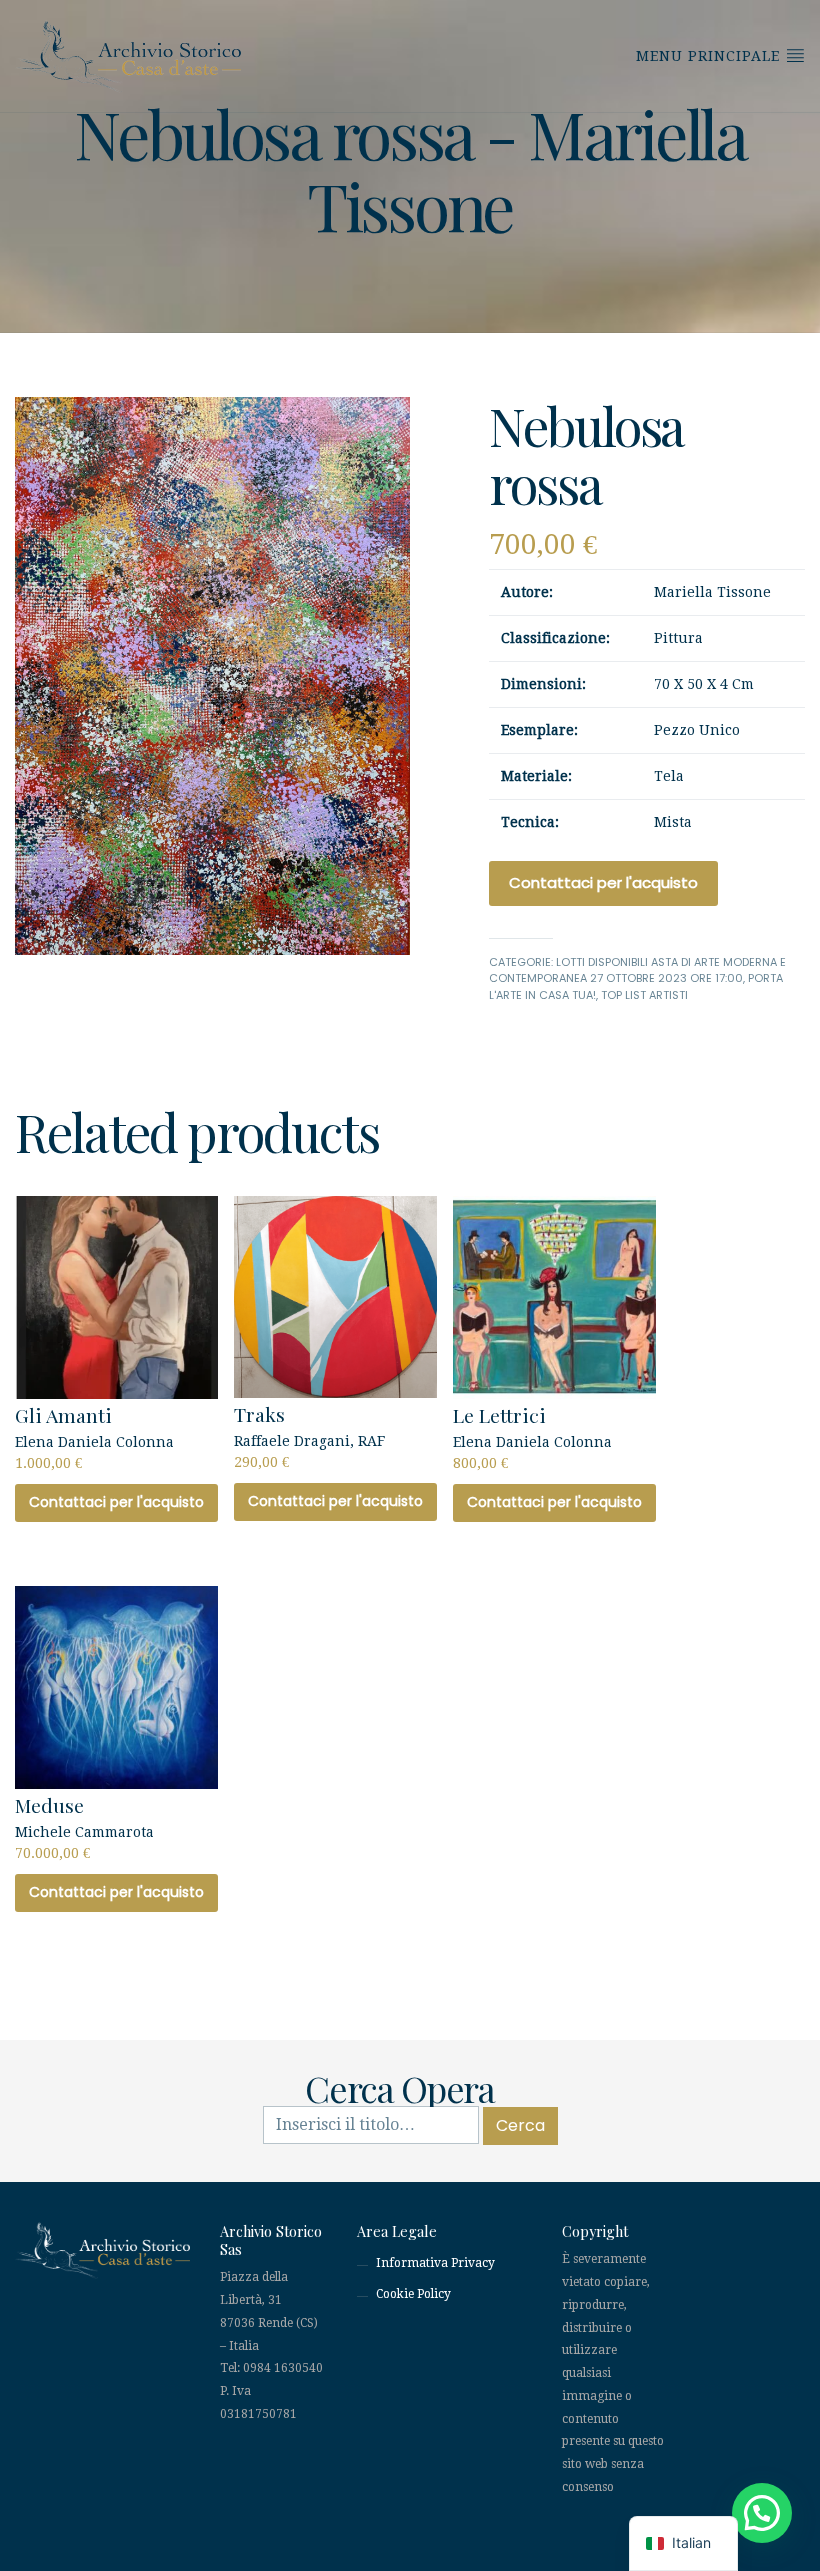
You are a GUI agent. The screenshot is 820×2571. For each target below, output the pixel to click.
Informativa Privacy (435, 2263)
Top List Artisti (644, 995)
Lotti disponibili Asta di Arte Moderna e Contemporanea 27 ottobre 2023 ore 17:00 (637, 970)
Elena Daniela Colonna (94, 1436)
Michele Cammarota (84, 1826)
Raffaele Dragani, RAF (309, 1435)
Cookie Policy (413, 2294)
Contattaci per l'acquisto (603, 882)
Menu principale (710, 56)
